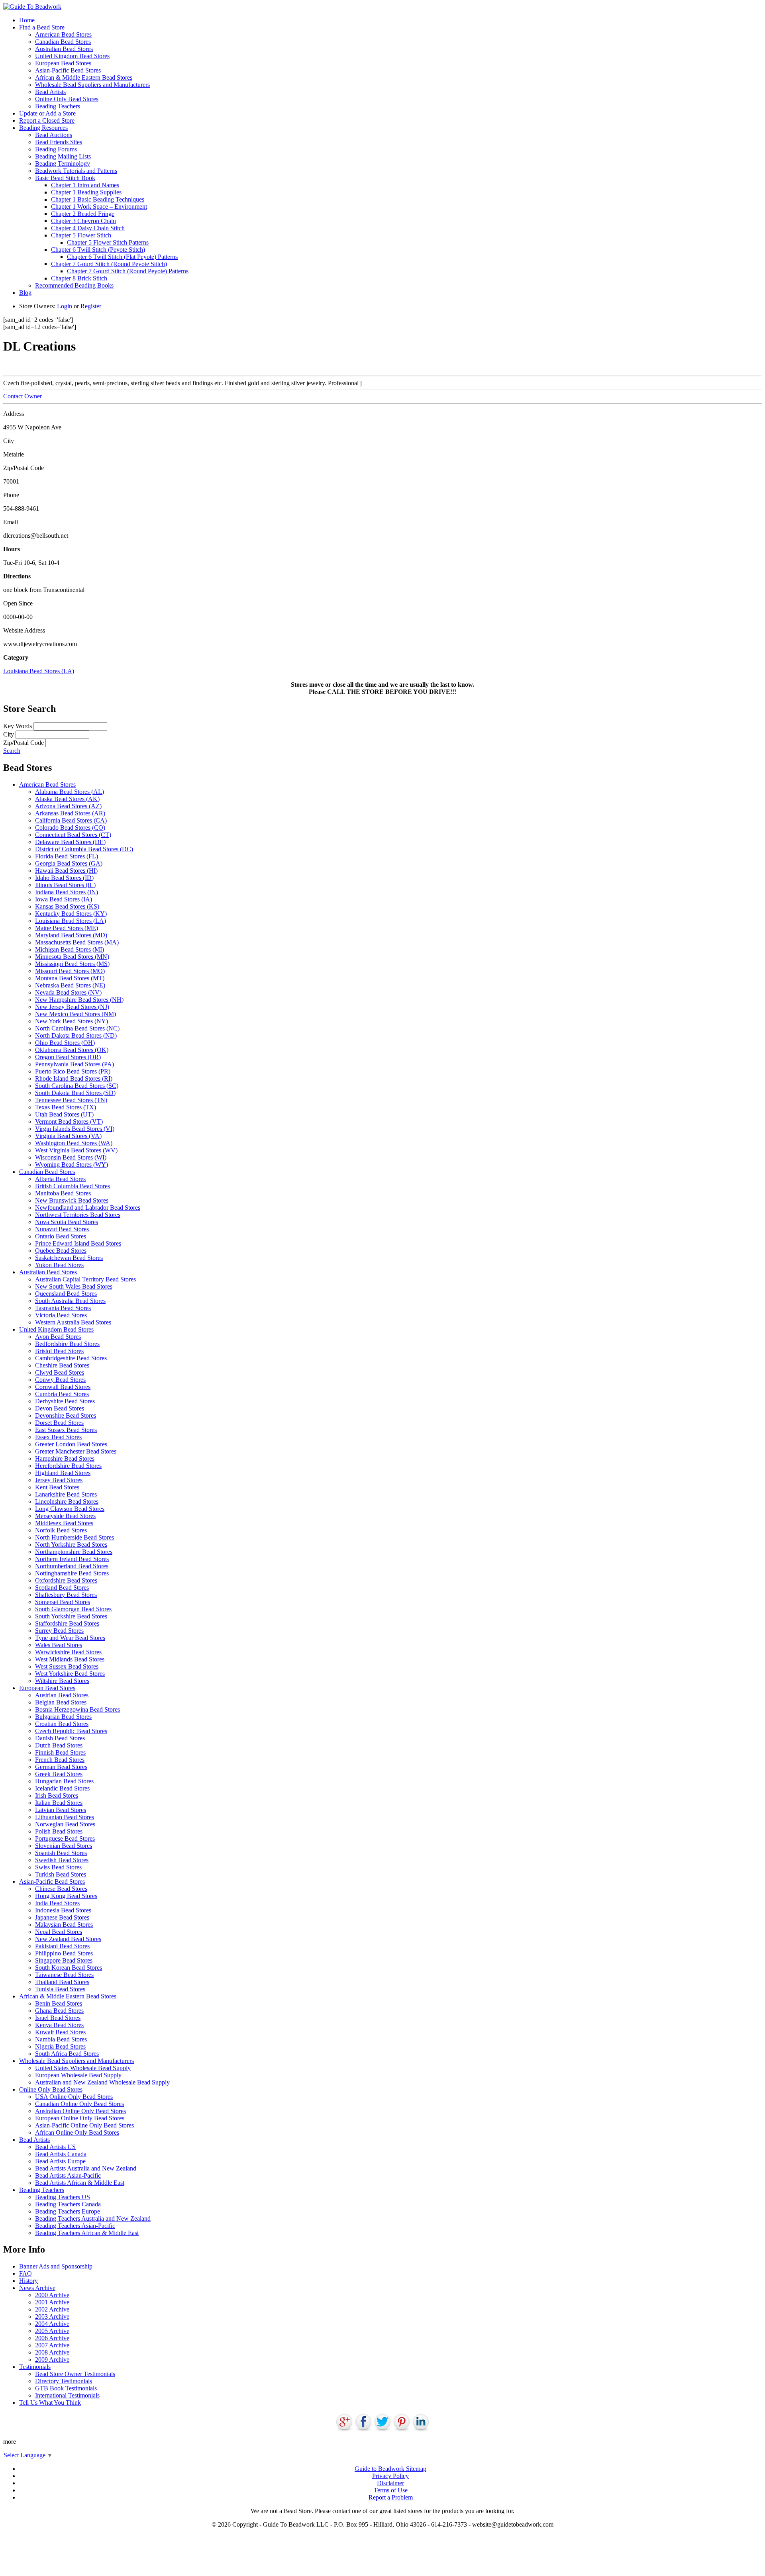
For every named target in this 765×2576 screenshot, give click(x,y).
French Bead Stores (60, 1760)
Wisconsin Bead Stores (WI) (71, 1157)
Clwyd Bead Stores (60, 1372)
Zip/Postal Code (24, 743)
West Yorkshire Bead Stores (70, 1674)
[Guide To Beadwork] (32, 7)
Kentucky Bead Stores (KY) (71, 914)
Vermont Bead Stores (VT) (69, 1121)
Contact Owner (23, 396)
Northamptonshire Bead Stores (74, 1552)
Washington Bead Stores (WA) (74, 1143)
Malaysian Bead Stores (64, 1925)
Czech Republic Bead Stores (71, 1731)
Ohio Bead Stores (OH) (65, 1043)
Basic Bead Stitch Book (65, 178)
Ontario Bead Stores (61, 1236)
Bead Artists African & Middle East (80, 2183)
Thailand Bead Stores (62, 1982)
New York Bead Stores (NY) (72, 1021)
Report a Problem (391, 2497)
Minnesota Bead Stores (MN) (72, 957)
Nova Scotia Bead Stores (67, 1222)
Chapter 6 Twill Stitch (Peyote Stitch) (98, 250)
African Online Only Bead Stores (77, 2132)
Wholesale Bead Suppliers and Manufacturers (92, 85)
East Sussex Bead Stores (66, 1430)
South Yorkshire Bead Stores (71, 1616)
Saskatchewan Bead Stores (69, 1258)
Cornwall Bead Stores (63, 1387)
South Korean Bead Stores (69, 1968)
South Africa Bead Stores (67, 2054)
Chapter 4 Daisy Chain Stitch (88, 228)
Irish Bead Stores (57, 1795)
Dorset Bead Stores (59, 1423)
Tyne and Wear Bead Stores (70, 1638)
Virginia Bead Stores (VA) (68, 1136)
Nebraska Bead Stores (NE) (70, 985)
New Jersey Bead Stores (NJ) (72, 1007)
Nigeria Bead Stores (60, 2046)
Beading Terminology (63, 164)
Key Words (18, 726)
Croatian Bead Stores (62, 1724)
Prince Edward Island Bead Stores (78, 1243)
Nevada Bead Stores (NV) (68, 992)
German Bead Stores (61, 1767)
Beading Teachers (58, 106)
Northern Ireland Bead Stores (72, 1559)
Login (65, 306)
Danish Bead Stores (60, 1738)
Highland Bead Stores (63, 1473)
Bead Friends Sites (59, 142)
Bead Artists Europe (60, 2161)
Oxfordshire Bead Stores (66, 1580)
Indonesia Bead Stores (63, 1910)
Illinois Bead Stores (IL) (65, 885)
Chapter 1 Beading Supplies (86, 192)
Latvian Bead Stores (61, 1810)
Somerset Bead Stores (63, 1602)
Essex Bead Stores (58, 1437)
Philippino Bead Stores (64, 1953)
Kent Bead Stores (57, 1487)
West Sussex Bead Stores (67, 1666)
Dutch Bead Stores (59, 1745)
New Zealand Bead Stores (68, 1939)
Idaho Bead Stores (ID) (64, 878)
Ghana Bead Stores (59, 2011)
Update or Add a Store (47, 113)
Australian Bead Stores (64, 49)
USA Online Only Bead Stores (74, 2097)
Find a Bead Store (42, 27)
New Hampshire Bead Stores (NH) (79, 1000)
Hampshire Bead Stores (65, 1458)
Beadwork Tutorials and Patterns (76, 171)
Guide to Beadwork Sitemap (390, 2469)
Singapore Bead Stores (64, 1960)
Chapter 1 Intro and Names (85, 185)
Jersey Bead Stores (59, 1480)
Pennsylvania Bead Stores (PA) (75, 1064)
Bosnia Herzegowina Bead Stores (77, 1709)
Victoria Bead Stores (61, 1315)
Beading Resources (43, 128)
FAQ (25, 2273)
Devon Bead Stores (60, 1408)
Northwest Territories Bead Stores (78, 1215)
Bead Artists (50, 92)
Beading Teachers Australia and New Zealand (93, 2218)
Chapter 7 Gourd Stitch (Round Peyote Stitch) (109, 264)
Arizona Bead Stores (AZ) (68, 806)
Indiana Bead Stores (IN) (67, 892)
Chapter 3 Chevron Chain (83, 221)
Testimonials (35, 2367)
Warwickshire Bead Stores (68, 1652)
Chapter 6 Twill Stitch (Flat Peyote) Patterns (122, 257)
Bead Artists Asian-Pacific (68, 2175)
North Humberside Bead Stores (75, 1537)
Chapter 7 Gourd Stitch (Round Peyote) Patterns (128, 271)
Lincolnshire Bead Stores (67, 1502)
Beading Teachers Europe (68, 2211)
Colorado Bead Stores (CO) (70, 828)
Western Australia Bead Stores (73, 1322)
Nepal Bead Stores (59, 1932)
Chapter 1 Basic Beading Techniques (98, 199)
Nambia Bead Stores (61, 2039)
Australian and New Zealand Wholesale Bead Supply (102, 2082)
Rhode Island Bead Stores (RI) (74, 1078)
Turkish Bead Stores (61, 1874)
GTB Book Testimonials (66, 2388)
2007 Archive (52, 2345)
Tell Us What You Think (50, 2403)
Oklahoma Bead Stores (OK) (72, 1050)
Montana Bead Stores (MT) (70, 978)
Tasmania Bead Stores (63, 1308)
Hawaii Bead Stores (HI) (66, 871)
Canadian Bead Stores (63, 42)
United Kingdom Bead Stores (72, 56)
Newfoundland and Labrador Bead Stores (88, 1208)
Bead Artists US (55, 2147)
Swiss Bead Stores (58, 1867)
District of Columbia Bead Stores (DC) (84, 849)
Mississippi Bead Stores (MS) (72, 964)
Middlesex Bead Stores (64, 1523)
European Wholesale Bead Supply (78, 2075)
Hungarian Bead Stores (64, 1781)
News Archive (37, 2288)
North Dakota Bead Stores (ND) (76, 1035)
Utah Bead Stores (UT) (64, 1114)
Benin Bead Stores (59, 2003)
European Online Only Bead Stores (80, 2118)
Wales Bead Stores (59, 1645)
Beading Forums (56, 149)
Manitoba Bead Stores (63, 1193)
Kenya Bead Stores (59, 2025)
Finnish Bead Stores (60, 1752)
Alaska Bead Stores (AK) (67, 799)
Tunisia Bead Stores (60, 1989)
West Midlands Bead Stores (70, 1659)
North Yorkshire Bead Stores (71, 1545)
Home (27, 20)
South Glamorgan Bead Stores (73, 1609)
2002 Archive (52, 2309)
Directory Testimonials (64, 2381)
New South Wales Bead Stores (74, 1286)
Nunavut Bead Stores (62, 1229)
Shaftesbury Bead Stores (66, 1595)
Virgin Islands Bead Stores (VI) (75, 1129)
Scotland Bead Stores (62, 1588)
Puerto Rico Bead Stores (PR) (73, 1071)
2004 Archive (52, 2324)
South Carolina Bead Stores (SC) (77, 1086)
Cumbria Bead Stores (62, 1394)
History (28, 2281)
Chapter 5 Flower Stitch (81, 235)
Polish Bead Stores (59, 1831)
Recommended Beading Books (74, 285)
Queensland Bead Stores (66, 1294)
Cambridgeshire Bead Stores (71, 1358)
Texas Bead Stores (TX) (66, 1107)
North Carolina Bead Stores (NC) (77, 1028)
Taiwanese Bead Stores (64, 1975)
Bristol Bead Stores (59, 1351)
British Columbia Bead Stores (73, 1186)
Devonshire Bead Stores (66, 1415)
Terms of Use (391, 2490)
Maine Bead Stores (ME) (67, 928)
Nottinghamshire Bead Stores (72, 1573)
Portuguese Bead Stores (65, 1838)
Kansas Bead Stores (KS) (67, 906)
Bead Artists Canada (61, 2154)
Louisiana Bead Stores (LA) (39, 671)
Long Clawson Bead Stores (70, 1509)
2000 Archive (52, 2295)
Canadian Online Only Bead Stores (79, 2104)
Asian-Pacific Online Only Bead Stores (84, 2125)
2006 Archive (52, 2338)
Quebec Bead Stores (61, 1251)
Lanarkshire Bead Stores (66, 1494)
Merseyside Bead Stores (65, 1516)
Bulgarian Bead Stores (63, 1717)
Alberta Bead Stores (60, 1179)
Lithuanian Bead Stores (65, 1817)
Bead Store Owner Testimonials (75, 2374)
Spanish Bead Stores (61, 1853)
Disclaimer (390, 2483)
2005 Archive (52, 2331)
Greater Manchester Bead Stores (76, 1451)
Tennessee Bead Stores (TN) (71, 1100)
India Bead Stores (57, 1903)
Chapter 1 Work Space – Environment (99, 207)
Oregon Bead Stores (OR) (68, 1057)
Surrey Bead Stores (59, 1631)
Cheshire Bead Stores (62, 1365)
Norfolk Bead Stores (61, 1530)
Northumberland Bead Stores (72, 1566)
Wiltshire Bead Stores (62, 1681)
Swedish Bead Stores (62, 1860)
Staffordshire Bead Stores (67, 1623)
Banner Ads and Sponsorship (56, 2266)
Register (91, 306)
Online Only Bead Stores (67, 99)
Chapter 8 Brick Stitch (79, 278)
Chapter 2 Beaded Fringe (83, 214)
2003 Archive (52, 2316)
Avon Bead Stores (58, 1337)
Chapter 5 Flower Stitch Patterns (108, 242)
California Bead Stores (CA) (71, 820)
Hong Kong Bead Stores (66, 1896)
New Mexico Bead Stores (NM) (76, 1014)
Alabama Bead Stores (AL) (70, 792)
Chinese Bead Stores (61, 1889)
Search (12, 751)
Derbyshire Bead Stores (65, 1401)
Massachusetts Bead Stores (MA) (77, 942)
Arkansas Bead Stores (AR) (70, 813)
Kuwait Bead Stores (60, 2032)
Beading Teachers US (63, 2197)
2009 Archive (52, 2360)
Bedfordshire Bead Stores (67, 1344)
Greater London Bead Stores (71, 1444)
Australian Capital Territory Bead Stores (85, 1279)
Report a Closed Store (47, 120)
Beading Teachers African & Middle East (87, 2233)
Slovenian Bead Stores (64, 1846)
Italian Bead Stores (59, 1803)
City (9, 734)
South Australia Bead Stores (70, 1301)
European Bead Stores (63, 63)
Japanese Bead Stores (62, 1917)
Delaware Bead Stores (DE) (70, 842)
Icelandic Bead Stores (62, 1788)
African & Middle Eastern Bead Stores (84, 77)
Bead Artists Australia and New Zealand (86, 2168)
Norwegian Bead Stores (65, 1824)
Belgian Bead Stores (61, 1702)
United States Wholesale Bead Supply (83, 2068)
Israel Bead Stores (58, 2018)
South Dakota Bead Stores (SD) (75, 1093)
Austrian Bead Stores (62, 1695)
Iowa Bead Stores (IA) (64, 899)
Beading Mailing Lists (63, 156)
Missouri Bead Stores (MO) (70, 971)
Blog (25, 293)
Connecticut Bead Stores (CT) (73, 835)
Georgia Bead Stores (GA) (69, 863)
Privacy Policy (390, 2476)
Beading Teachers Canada (68, 2204)
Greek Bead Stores (59, 1774)
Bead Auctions (54, 135)
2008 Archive (52, 2352)
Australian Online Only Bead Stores (80, 2111)
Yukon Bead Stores (59, 1265)
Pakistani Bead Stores (62, 1946)
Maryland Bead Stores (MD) (71, 935)
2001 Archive (52, 2302)
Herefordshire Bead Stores (68, 1466)
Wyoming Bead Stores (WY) (72, 1165)
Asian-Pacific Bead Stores (68, 70)
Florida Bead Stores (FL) (67, 856)
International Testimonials (67, 2395)
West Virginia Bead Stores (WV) (76, 1150)
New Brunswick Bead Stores (72, 1200)
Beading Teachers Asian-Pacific (75, 2226)
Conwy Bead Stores (60, 1380)
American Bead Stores (63, 34)
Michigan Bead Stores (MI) (70, 949)
